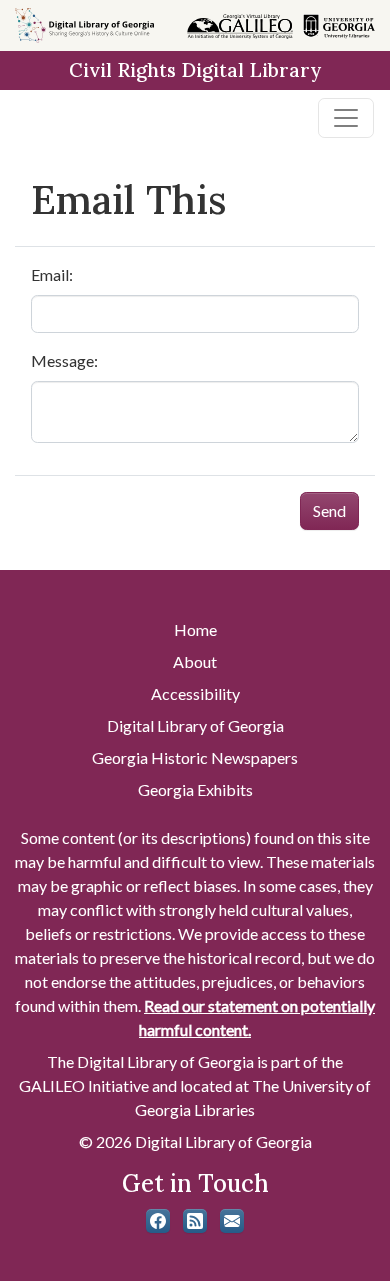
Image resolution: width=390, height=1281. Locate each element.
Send (329, 510)
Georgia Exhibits (195, 789)
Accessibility (195, 693)
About (195, 661)
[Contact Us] (232, 1221)
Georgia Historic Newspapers (195, 757)
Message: (64, 360)
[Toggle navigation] (346, 118)
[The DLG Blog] (195, 1221)
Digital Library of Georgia (195, 725)
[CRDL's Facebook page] (158, 1221)
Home (195, 629)
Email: (52, 274)
